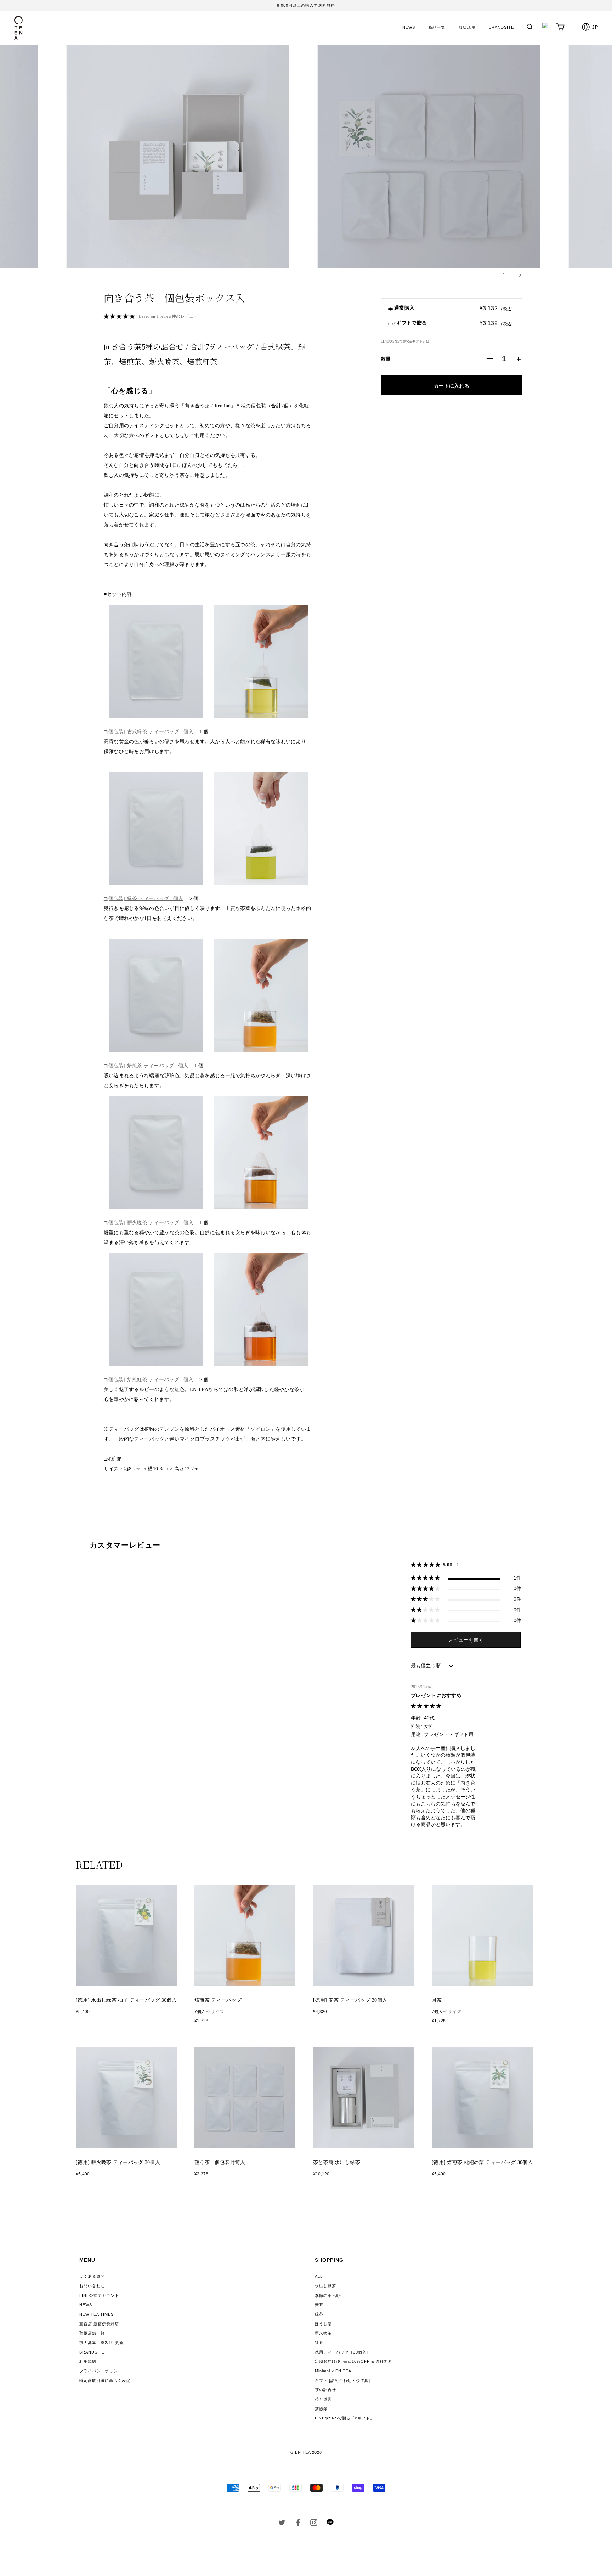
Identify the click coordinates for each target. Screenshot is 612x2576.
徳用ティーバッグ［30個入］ (343, 2352)
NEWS (409, 27)
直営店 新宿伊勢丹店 (99, 2324)
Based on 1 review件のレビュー (168, 316)
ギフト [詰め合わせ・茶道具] (342, 2380)
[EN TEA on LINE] (330, 2524)
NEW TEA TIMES (97, 2314)
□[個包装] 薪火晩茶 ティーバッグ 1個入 (149, 1223)
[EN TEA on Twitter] (282, 2524)
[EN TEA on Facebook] (298, 2524)
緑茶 (319, 2314)
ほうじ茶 (323, 2324)
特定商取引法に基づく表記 (105, 2380)
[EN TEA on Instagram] (314, 2524)
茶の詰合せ (325, 2390)
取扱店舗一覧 (92, 2333)
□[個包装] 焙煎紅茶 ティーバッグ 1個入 (149, 1380)
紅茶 (319, 2343)
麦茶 (319, 2305)
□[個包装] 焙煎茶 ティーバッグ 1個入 (146, 1066)
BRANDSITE (501, 27)
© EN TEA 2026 (306, 2452)
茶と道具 (323, 2399)
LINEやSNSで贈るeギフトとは (405, 341)
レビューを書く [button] (466, 1640)
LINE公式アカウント (99, 2295)
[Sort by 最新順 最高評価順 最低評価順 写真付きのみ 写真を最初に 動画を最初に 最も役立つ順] (432, 1666)
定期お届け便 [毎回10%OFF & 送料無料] (354, 2361)
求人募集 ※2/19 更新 (101, 2343)
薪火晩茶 (323, 2333)
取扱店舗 (467, 27)
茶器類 (321, 2409)
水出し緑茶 (325, 2286)
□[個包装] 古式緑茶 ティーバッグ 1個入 (149, 732)
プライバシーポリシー (101, 2371)
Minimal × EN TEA (333, 2371)
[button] (505, 275)
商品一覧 (437, 27)
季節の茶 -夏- (328, 2295)
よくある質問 (92, 2276)
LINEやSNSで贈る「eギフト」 (345, 2418)
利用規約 (88, 2361)
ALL (319, 2276)
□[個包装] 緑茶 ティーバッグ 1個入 (144, 899)
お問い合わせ (92, 2286)
